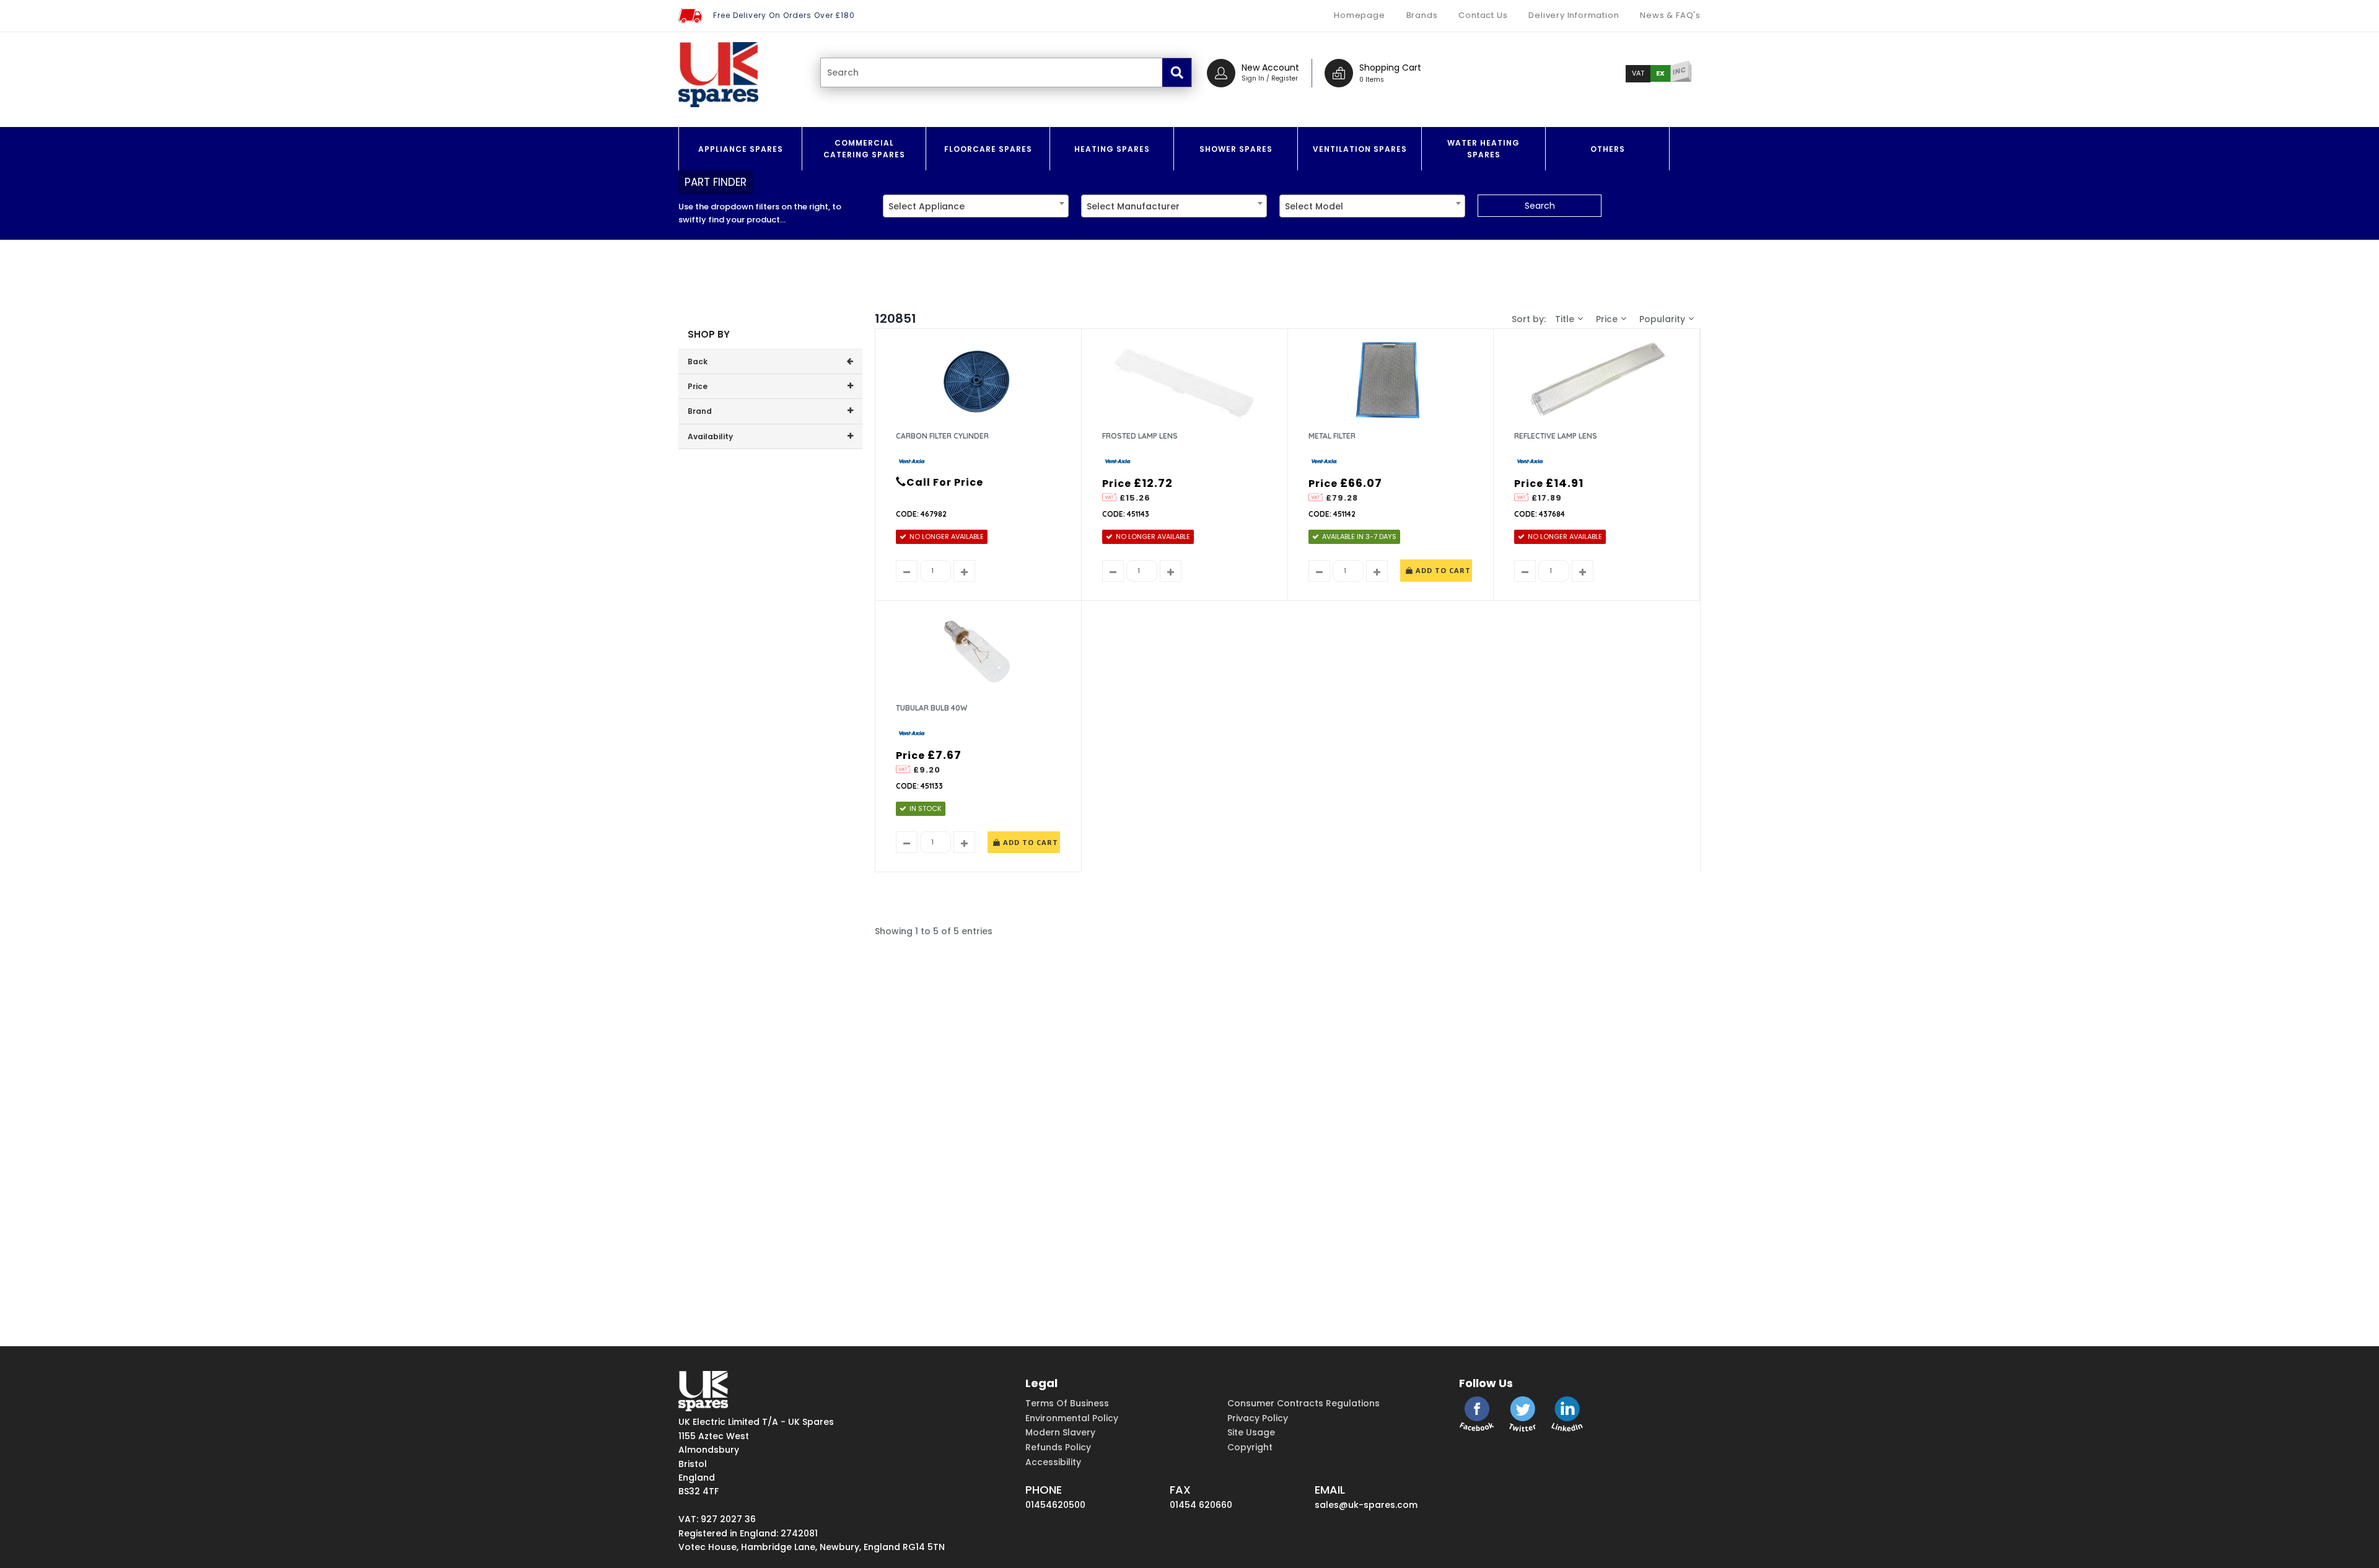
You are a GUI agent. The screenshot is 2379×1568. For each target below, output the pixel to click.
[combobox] (976, 206)
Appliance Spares (741, 149)
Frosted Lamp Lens (1140, 436)
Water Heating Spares (1483, 149)
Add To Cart (1442, 570)
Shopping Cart (1390, 68)
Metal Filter (1332, 436)
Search (1540, 206)
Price (1607, 319)
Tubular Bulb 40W (931, 708)
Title (1565, 319)
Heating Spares (1112, 149)
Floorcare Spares (988, 149)
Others (1608, 149)
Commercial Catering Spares (864, 149)
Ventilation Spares (1360, 149)
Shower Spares (1236, 149)
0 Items (1372, 80)
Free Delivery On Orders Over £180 (784, 15)
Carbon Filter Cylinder (942, 436)
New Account (1270, 68)
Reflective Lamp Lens (1556, 436)
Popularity (1662, 319)
